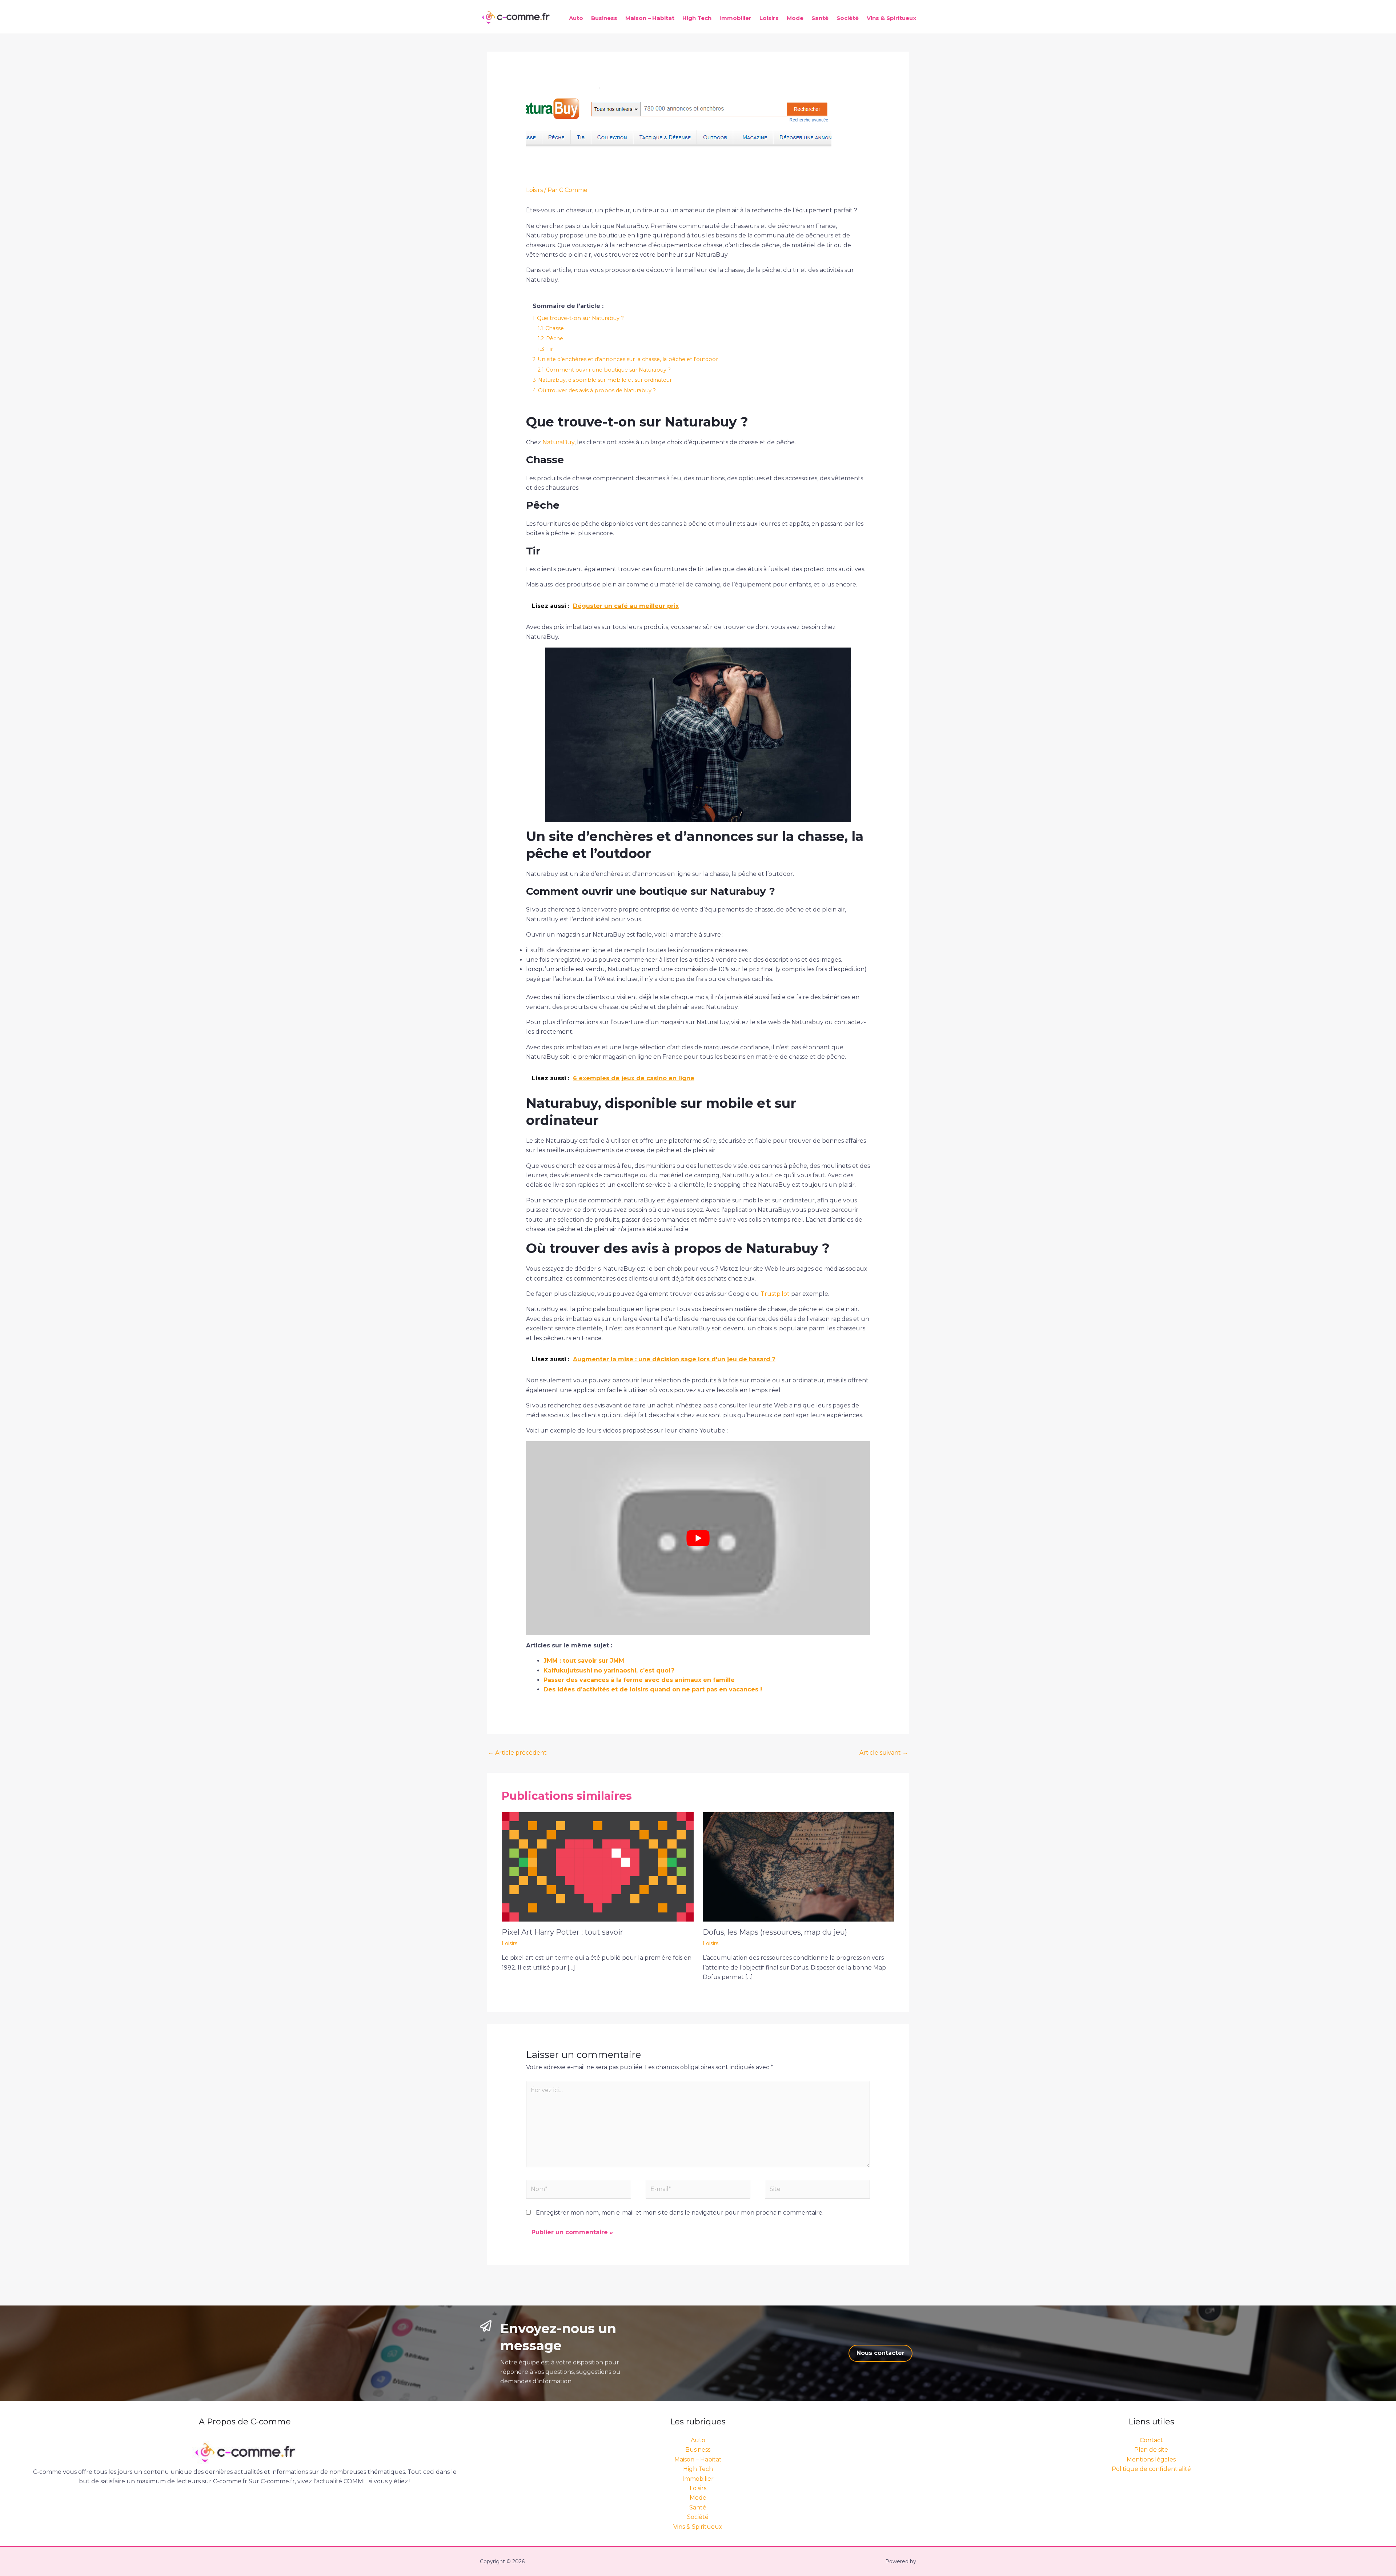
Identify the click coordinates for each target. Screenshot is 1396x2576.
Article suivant (884, 1753)
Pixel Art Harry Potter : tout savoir (562, 1932)
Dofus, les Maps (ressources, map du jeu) (775, 1932)
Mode (795, 18)
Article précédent (517, 1753)
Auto (576, 18)
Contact (1151, 2440)
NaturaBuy (558, 442)
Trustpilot (775, 1294)
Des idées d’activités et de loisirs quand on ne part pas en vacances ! (653, 1689)
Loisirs (769, 18)
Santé (820, 18)
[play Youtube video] (698, 1538)
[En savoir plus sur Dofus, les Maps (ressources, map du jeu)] (799, 1866)
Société (848, 18)
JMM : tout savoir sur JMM (584, 1661)
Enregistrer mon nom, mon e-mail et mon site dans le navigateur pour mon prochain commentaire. (680, 2213)
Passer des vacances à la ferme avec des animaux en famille (639, 1680)
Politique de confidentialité (1151, 2469)
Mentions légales (1151, 2459)
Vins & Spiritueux (891, 18)
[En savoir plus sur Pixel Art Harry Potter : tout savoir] (598, 1866)
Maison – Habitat (650, 18)
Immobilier (735, 18)
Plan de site (1151, 2450)
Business (604, 18)
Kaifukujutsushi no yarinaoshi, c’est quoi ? (609, 1670)
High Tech (697, 18)
